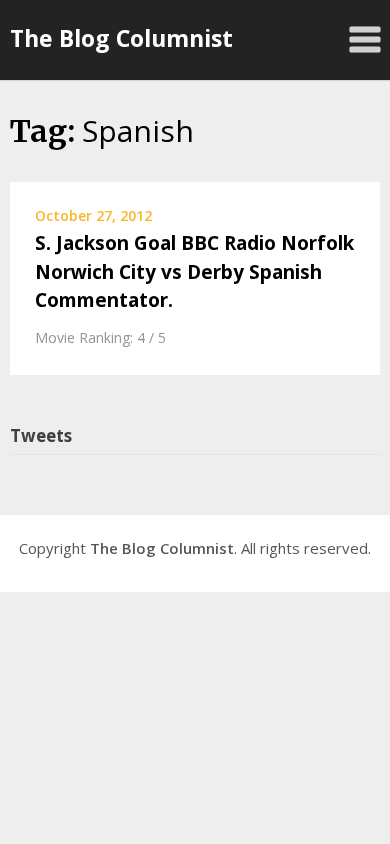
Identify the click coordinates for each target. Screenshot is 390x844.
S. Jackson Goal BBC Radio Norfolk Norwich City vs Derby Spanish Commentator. (194, 271)
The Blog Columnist (121, 38)
